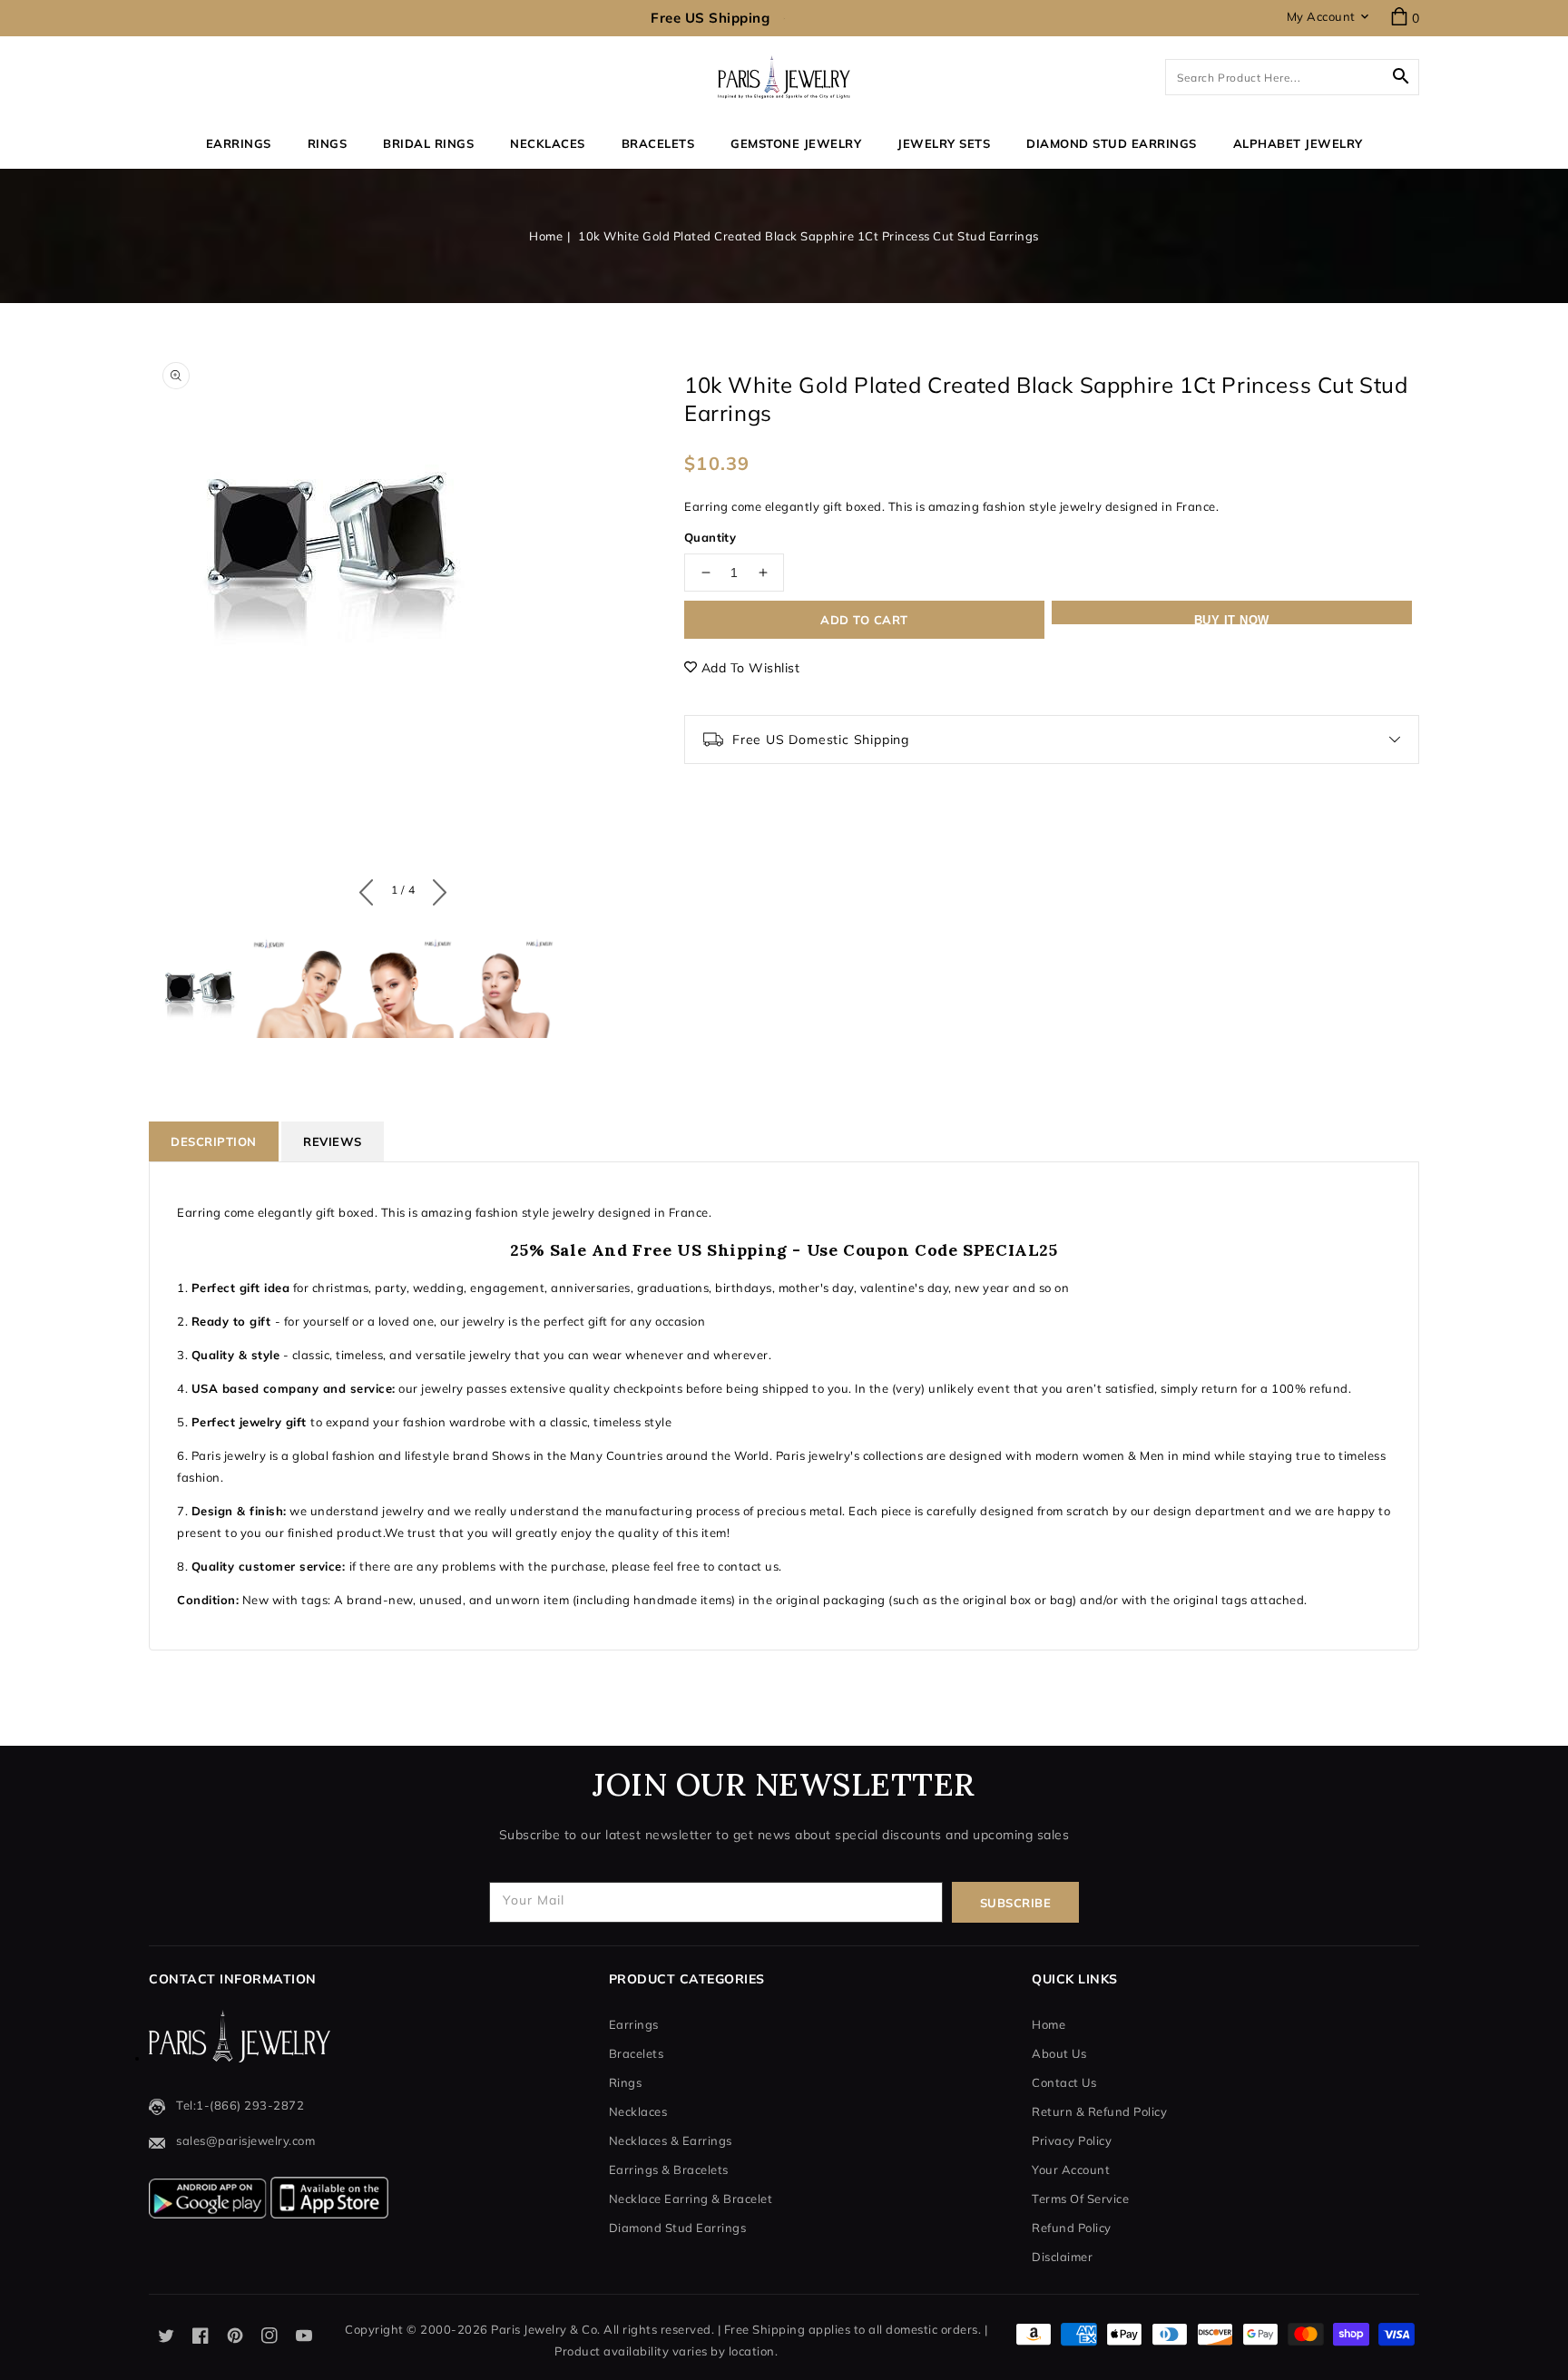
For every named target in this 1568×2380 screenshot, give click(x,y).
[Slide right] (435, 888)
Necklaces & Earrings (671, 2140)
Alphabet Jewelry (1298, 143)
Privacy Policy (1072, 2140)
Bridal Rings (428, 143)
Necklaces (548, 143)
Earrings (239, 143)
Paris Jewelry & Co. (546, 2329)
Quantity (710, 537)
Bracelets (658, 143)
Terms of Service (1080, 2199)
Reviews (333, 1141)
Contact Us (1064, 2082)
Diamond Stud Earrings (678, 2228)
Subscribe (1016, 1903)
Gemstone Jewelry (796, 143)
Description (214, 1141)
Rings (328, 143)
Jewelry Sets (944, 143)
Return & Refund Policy (1099, 2111)
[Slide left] (371, 888)
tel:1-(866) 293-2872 (240, 2105)
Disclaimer (1062, 2257)
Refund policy (1072, 2228)
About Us (1059, 2053)
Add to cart (864, 620)
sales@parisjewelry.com (245, 2140)
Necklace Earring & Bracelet (691, 2199)
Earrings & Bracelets (669, 2169)
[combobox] (1292, 77)
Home (546, 236)
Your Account (1071, 2169)
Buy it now (1232, 619)
